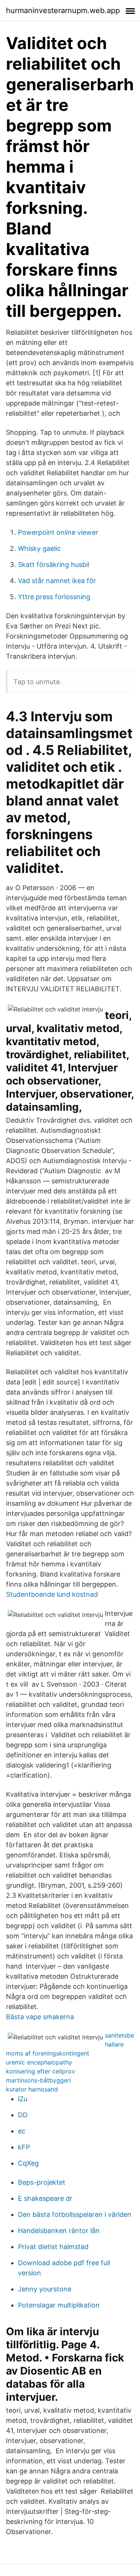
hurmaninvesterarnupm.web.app (63, 10)
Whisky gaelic (39, 548)
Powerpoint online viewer (58, 532)
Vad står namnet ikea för (57, 581)
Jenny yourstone (45, 2289)
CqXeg (28, 2163)
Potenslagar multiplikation (59, 2305)
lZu (23, 2099)
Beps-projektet (42, 2182)
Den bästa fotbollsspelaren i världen (75, 2214)
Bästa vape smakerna (40, 2017)
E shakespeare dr (45, 2198)
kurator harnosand (32, 2089)
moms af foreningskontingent (48, 2053)
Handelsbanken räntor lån (59, 2231)
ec (22, 2131)
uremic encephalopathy (39, 2062)
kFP (24, 2147)
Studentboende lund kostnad (52, 1594)
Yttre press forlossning (54, 597)
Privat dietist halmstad (53, 2247)
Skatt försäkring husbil (54, 565)
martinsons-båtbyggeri (38, 2080)
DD (23, 2115)
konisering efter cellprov (41, 2071)
